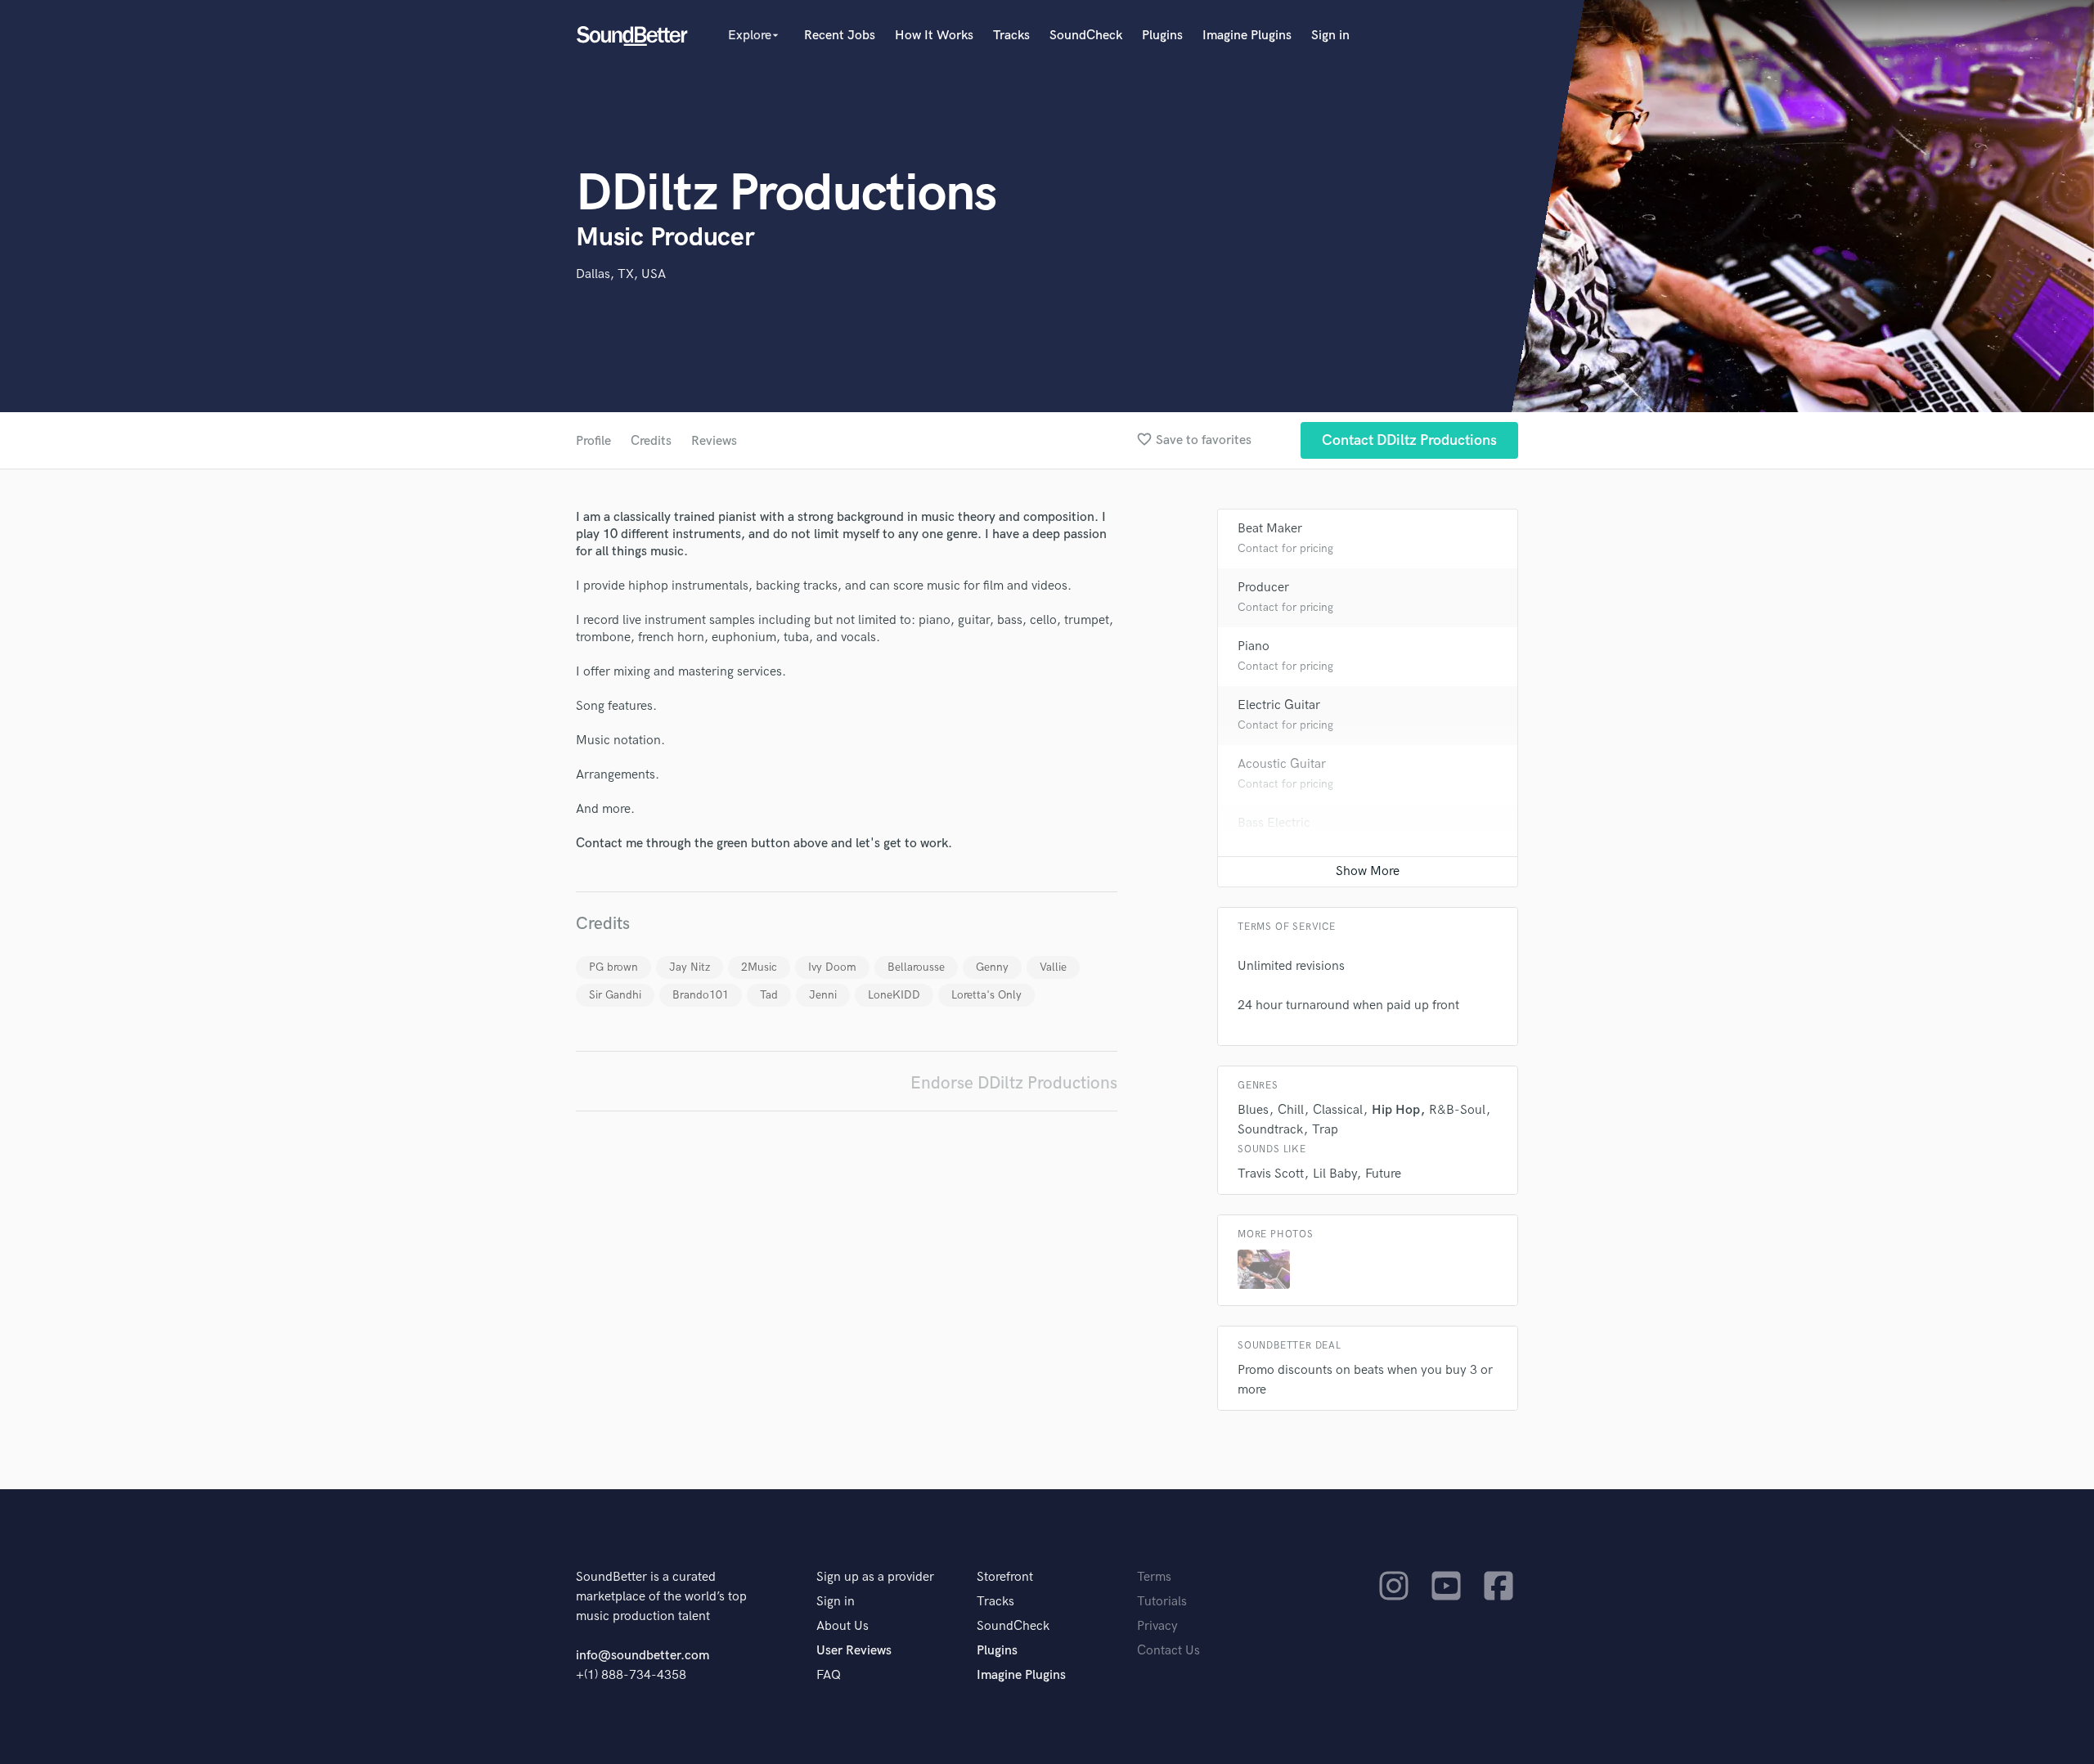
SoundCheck (1086, 36)
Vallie (1053, 967)
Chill (1291, 1110)
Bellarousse (916, 967)
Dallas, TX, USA (621, 274)
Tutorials (1162, 1602)
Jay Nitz (690, 967)
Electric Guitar (1279, 705)
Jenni (823, 995)
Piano (1254, 646)
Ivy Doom (832, 967)
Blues (1253, 1110)
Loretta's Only (986, 995)
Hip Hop (1396, 1110)
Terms (1154, 1577)
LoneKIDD (894, 995)
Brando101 (701, 995)
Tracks (1011, 36)
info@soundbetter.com (643, 1656)
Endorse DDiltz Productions (1014, 1083)
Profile (593, 441)
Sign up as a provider (875, 1577)
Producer (1263, 588)
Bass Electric (1274, 823)
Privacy (1157, 1626)
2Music (759, 967)
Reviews (714, 441)
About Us (843, 1626)
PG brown (613, 967)
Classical (1338, 1110)
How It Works (934, 36)
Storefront (1005, 1577)
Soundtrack (1270, 1130)
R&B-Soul (1457, 1110)
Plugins (1162, 36)
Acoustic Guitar (1282, 764)
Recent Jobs (840, 36)
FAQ (829, 1675)
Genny (992, 967)
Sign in (1330, 36)
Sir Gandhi (615, 995)
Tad (769, 995)
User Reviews (854, 1651)
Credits (651, 441)
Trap (1325, 1130)
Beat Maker (1270, 529)
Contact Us (1168, 1651)
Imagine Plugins (1247, 36)
